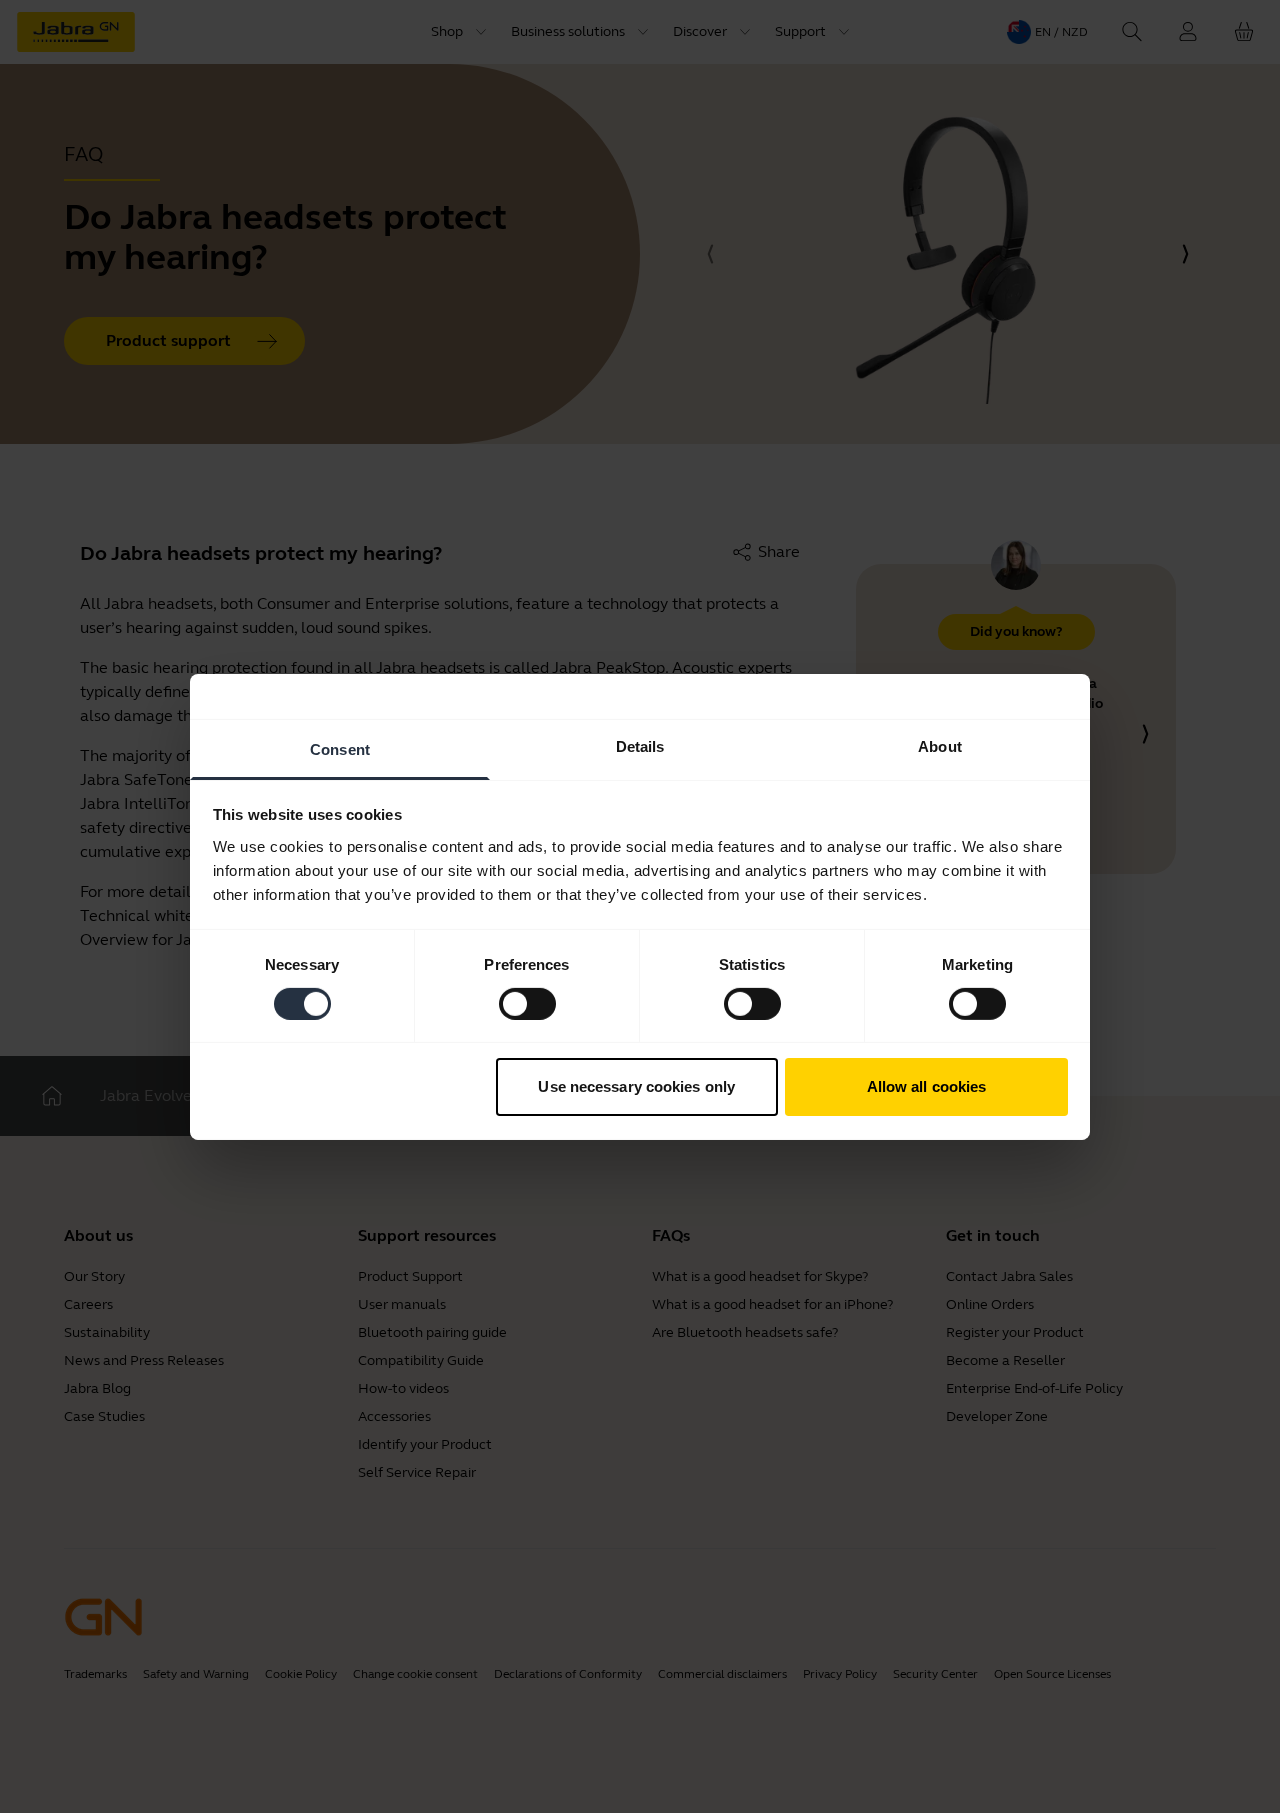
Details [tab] (640, 745)
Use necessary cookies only (636, 1086)
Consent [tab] (340, 748)
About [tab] (940, 745)
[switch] (527, 1004)
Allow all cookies (927, 1086)
